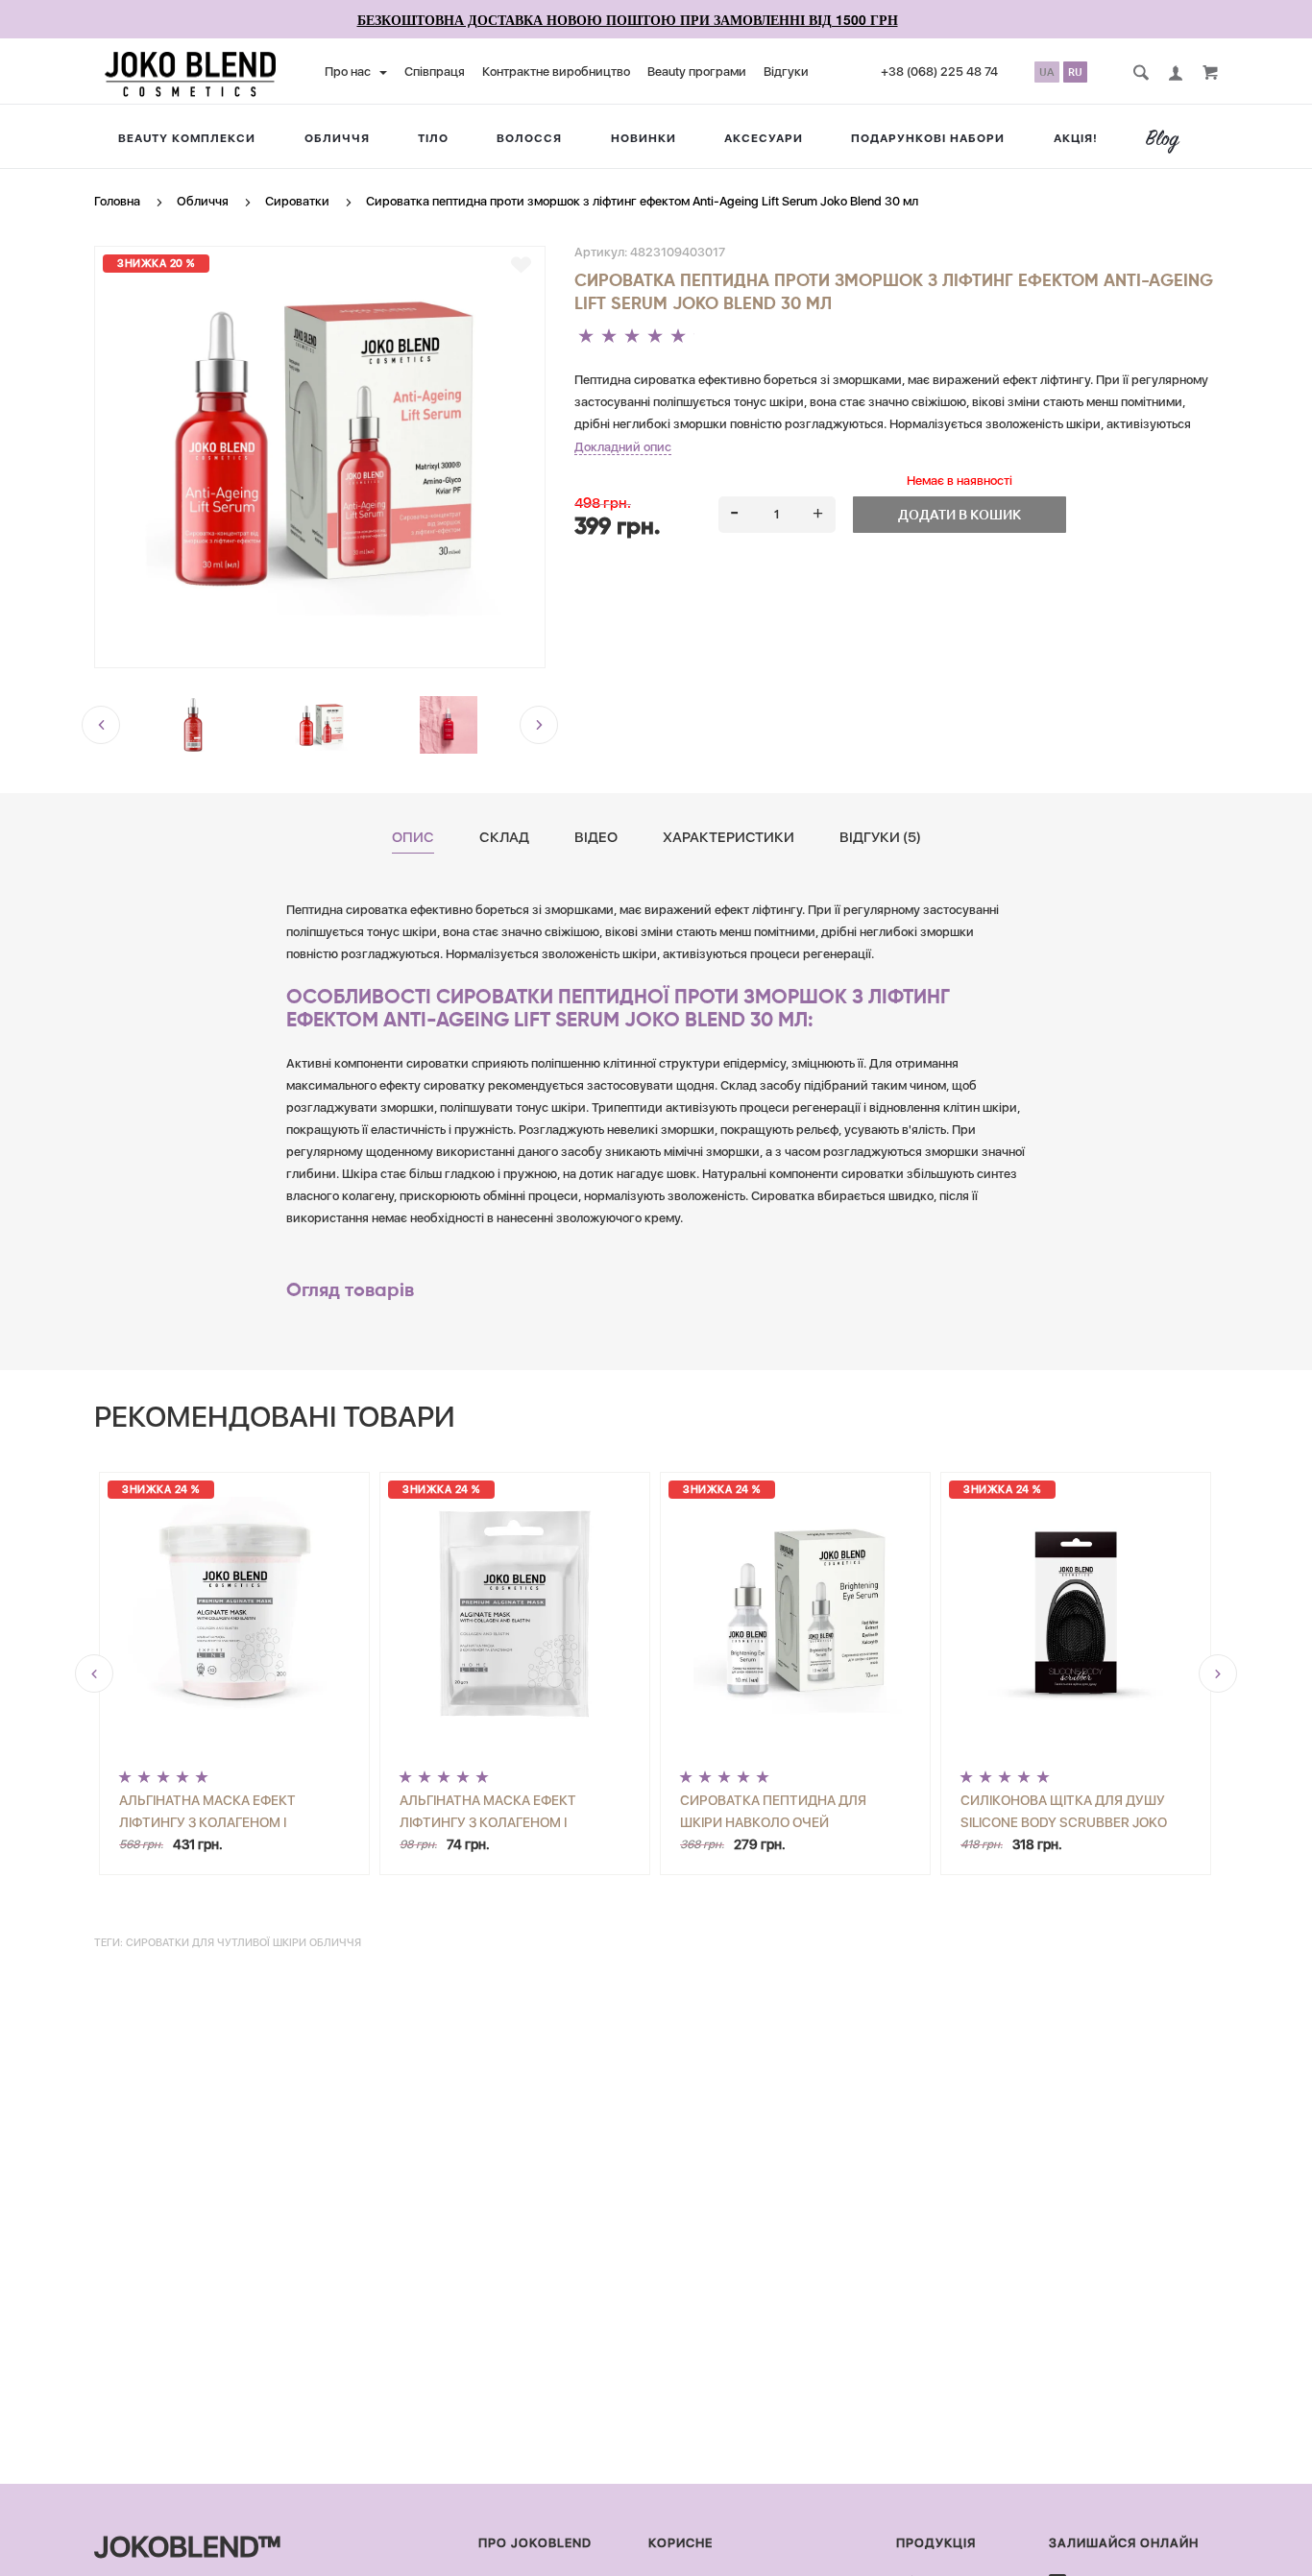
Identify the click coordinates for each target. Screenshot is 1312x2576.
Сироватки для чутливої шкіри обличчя (243, 1943)
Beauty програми (697, 72)
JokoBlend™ (187, 2546)
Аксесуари (764, 138)
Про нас (349, 72)
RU (1075, 72)
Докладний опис (623, 447)
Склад (504, 838)
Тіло (433, 138)
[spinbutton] (777, 515)
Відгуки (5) (880, 838)
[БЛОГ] (1170, 141)
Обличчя (337, 138)
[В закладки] (521, 265)
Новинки (644, 138)
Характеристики (729, 838)
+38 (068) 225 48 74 (939, 72)
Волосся (529, 138)
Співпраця (435, 72)
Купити (302, 1836)
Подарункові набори (928, 138)
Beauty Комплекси (187, 138)
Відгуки (786, 72)
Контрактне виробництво (556, 72)
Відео (596, 838)
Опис (413, 838)
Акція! (1076, 138)
